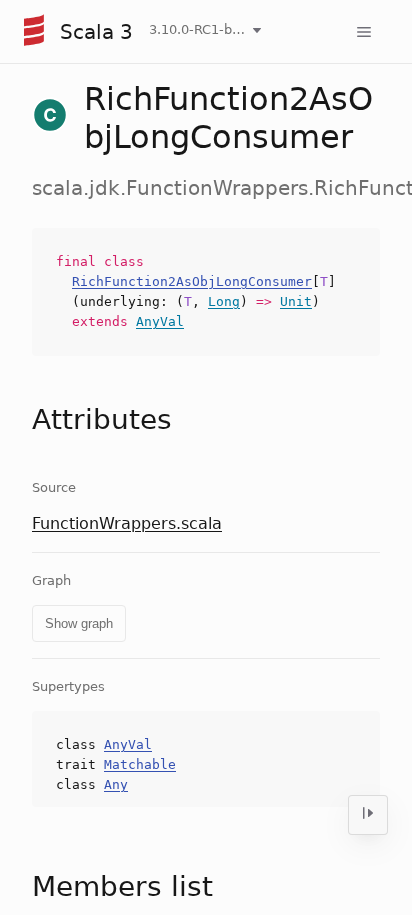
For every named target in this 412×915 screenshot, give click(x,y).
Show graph (79, 623)
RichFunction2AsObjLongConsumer (192, 281)
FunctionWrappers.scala (127, 523)
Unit (296, 301)
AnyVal (160, 321)
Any (116, 784)
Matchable (140, 764)
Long (224, 301)
